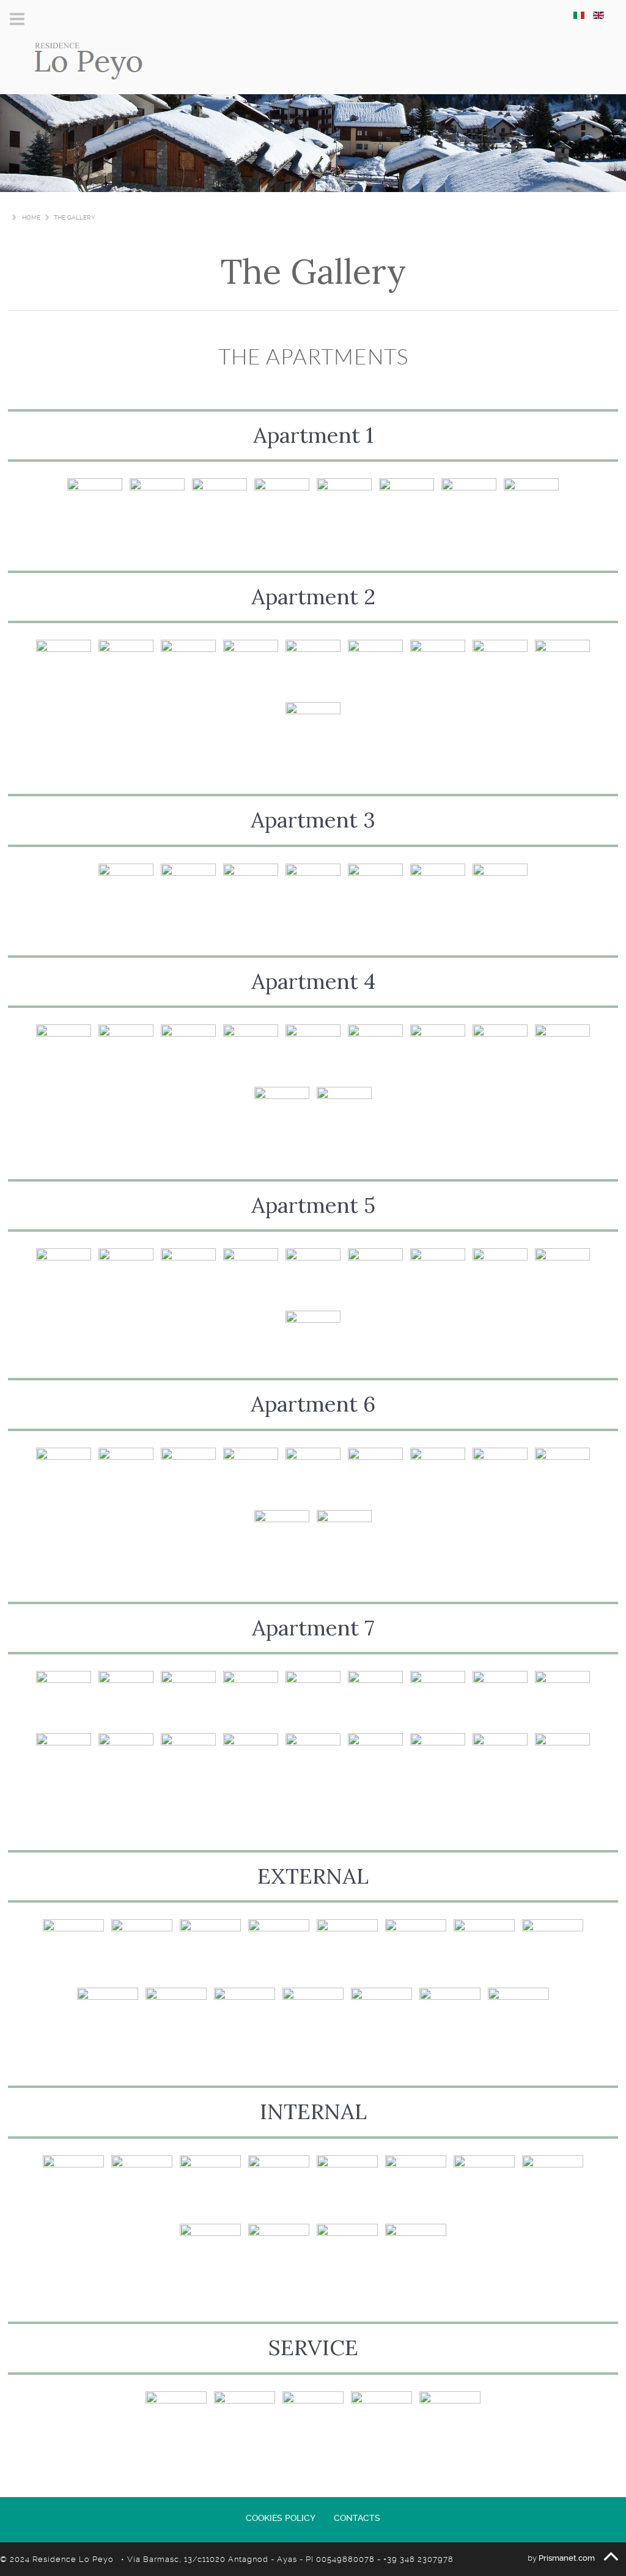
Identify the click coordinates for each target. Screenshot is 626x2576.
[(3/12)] (210, 2186)
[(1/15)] (73, 1950)
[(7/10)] (438, 667)
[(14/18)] (313, 1761)
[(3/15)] (210, 1950)
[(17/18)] (500, 1761)
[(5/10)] (313, 667)
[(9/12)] (210, 2254)
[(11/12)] (347, 2254)
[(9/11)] (562, 1052)
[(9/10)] (562, 667)
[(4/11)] (251, 1052)
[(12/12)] (416, 2254)
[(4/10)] (251, 667)
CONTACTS (357, 2518)
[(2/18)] (126, 1698)
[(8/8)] (531, 506)
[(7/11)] (438, 1052)
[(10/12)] (279, 2254)
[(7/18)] (438, 1698)
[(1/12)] (73, 2186)
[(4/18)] (251, 1698)
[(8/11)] (500, 1052)
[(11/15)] (245, 2018)
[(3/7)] (251, 891)
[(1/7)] (126, 891)
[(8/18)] (500, 1698)
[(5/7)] (375, 891)
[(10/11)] (282, 1114)
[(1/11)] (64, 1052)
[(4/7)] (313, 891)
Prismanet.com (567, 2558)
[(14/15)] (450, 2018)
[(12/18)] (188, 1761)
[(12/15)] (313, 2018)
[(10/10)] (313, 730)
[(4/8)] (282, 506)
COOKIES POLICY (281, 2518)
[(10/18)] (64, 1761)
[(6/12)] (416, 2186)
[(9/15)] (108, 2018)
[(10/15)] (176, 2018)
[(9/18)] (562, 1698)
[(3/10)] (188, 667)
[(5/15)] (347, 1950)
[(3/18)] (188, 1698)
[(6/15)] (416, 1950)
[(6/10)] (375, 667)
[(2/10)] (126, 667)
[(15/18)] (375, 1761)
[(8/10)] (500, 667)
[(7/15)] (484, 1950)
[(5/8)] (344, 506)
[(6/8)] (407, 506)
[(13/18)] (251, 1761)
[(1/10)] (64, 667)
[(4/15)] (279, 1950)
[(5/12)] (347, 2186)
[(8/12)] (553, 2186)
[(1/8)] (95, 506)
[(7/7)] (500, 891)
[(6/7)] (438, 891)
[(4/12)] (279, 2186)
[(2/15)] (142, 1950)
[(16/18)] (438, 1761)
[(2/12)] (142, 2186)
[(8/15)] (553, 1950)
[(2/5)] (245, 2422)
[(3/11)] (188, 1052)
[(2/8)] (157, 506)
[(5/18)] (313, 1698)
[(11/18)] (126, 1761)
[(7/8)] (469, 506)
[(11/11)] (344, 1114)
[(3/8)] (219, 506)
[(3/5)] (313, 2422)
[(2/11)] (126, 1052)
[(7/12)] (484, 2186)
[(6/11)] (375, 1052)
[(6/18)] (375, 1698)
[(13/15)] (381, 2018)
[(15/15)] (518, 2018)
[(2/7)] (188, 891)
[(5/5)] (450, 2422)
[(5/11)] (313, 1052)
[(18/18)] (562, 1761)
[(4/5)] (381, 2422)
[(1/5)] (176, 2422)
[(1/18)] (64, 1698)
